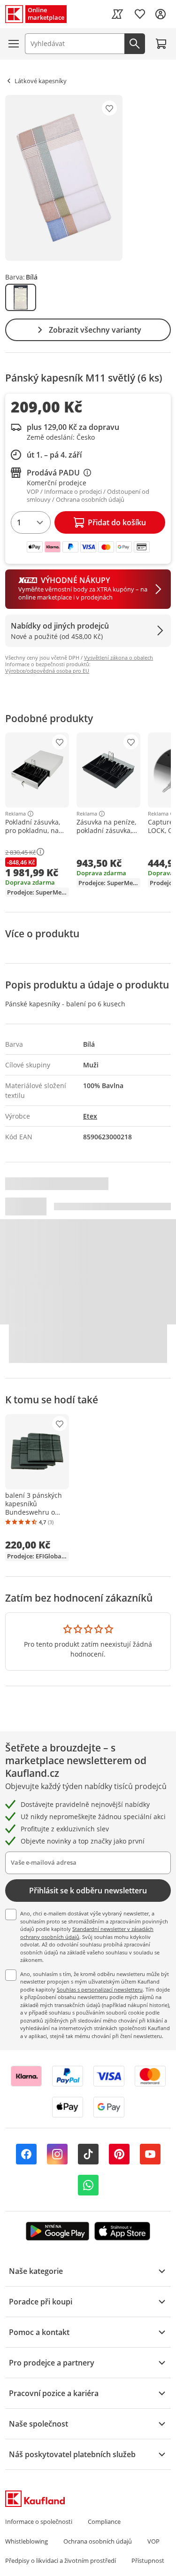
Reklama (15, 814)
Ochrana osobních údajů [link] (98, 2541)
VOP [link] (153, 2541)
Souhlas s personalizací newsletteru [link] (100, 1989)
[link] (117, 14)
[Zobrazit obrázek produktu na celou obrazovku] (64, 178)
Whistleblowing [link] (27, 2541)
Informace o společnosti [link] (39, 2522)
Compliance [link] (104, 2522)
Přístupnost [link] (148, 2560)
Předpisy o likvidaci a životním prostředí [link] (61, 2560)
